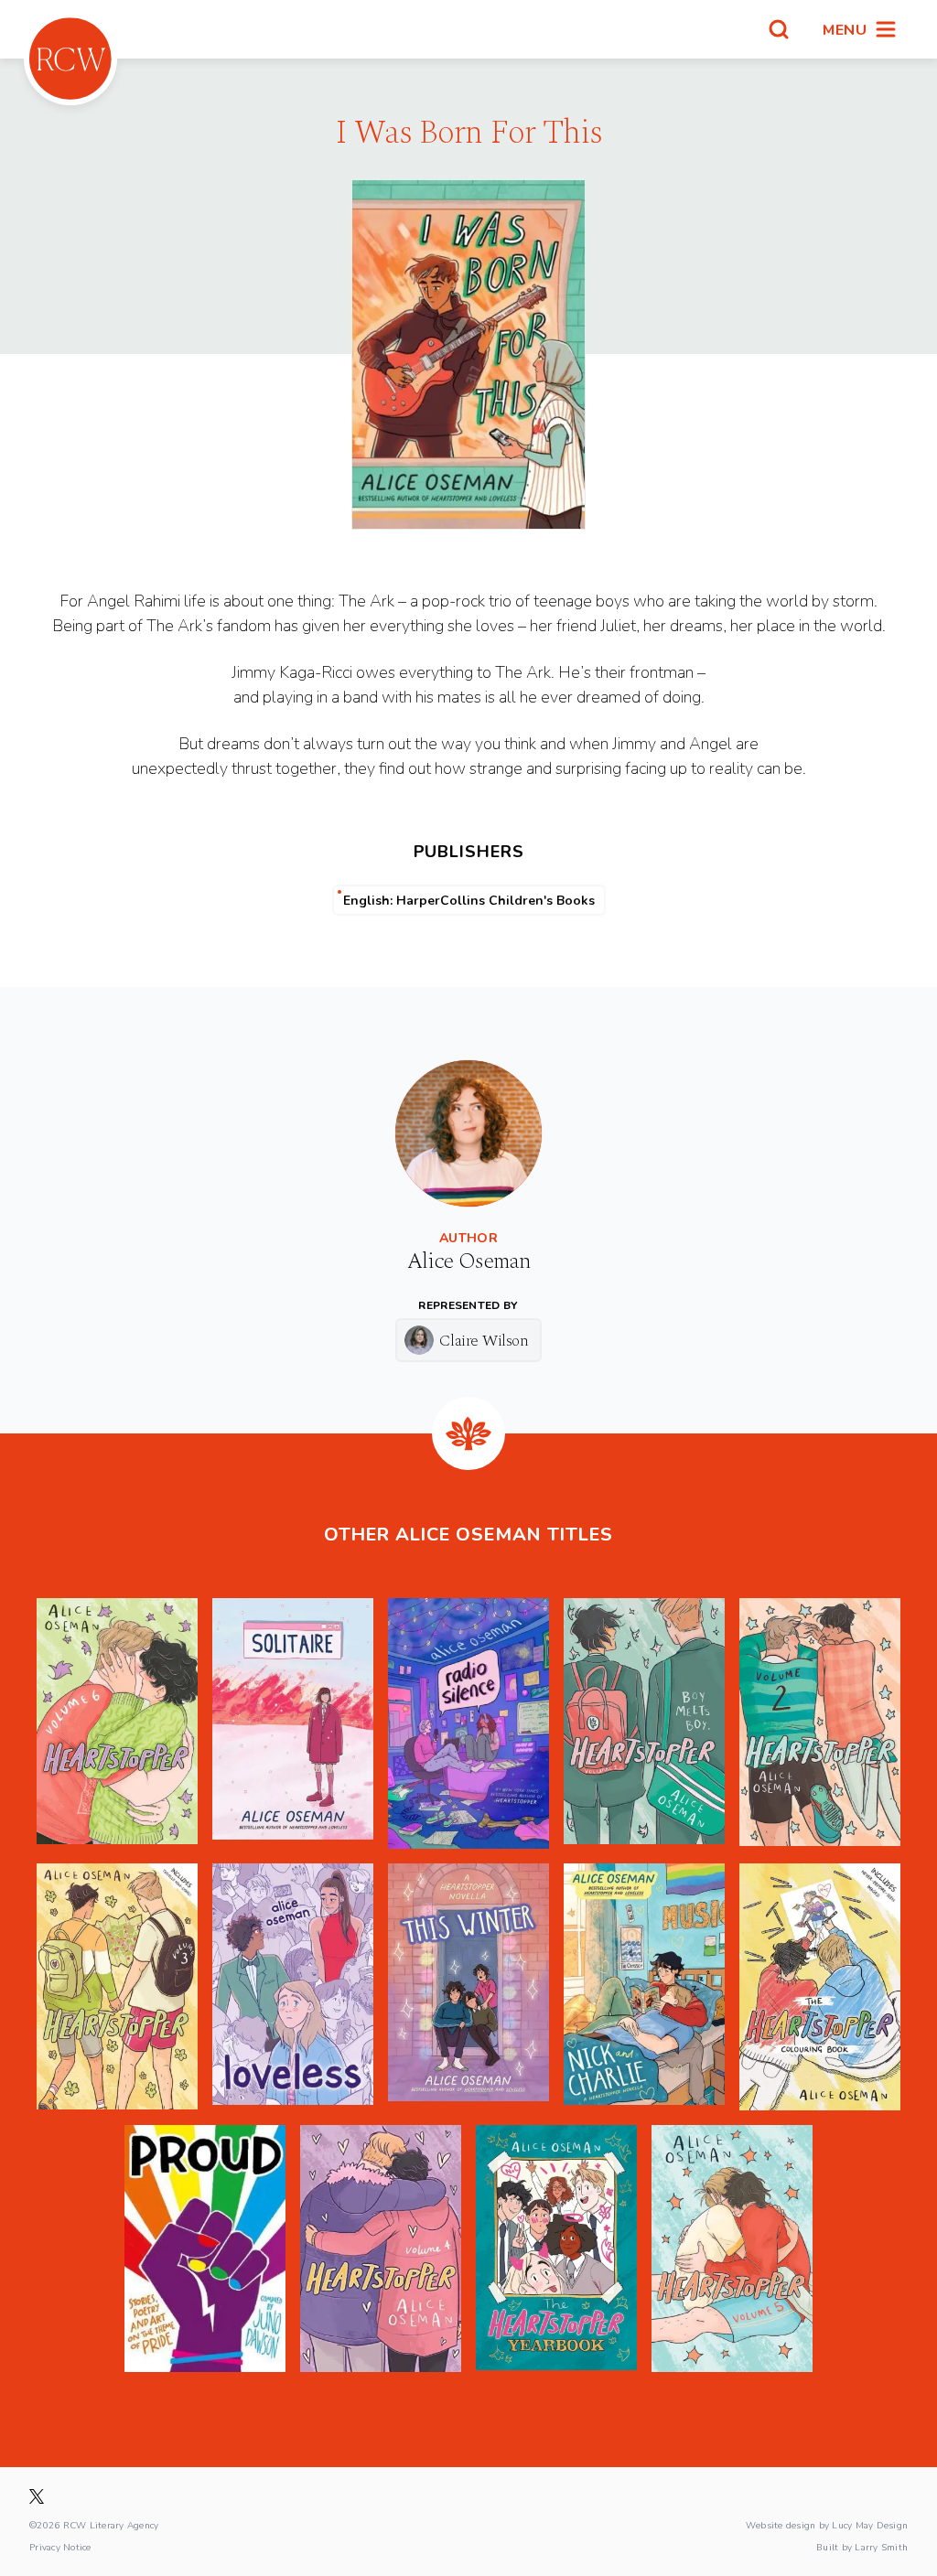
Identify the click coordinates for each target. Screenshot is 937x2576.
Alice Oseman (469, 1261)
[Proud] (205, 2249)
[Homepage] (70, 59)
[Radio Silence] (468, 1723)
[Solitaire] (293, 1723)
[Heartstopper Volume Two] (820, 1723)
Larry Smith (881, 2547)
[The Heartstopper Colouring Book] (820, 1987)
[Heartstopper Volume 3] (117, 1987)
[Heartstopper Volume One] (644, 1723)
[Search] (779, 29)
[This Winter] (468, 1987)
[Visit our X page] (37, 2496)
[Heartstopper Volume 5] (732, 2249)
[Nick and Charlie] (644, 1987)
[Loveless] (293, 1987)
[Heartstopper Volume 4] (381, 2249)
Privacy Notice (60, 2547)
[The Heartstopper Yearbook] (556, 2249)
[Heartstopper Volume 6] (117, 1723)
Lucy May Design (870, 2525)
